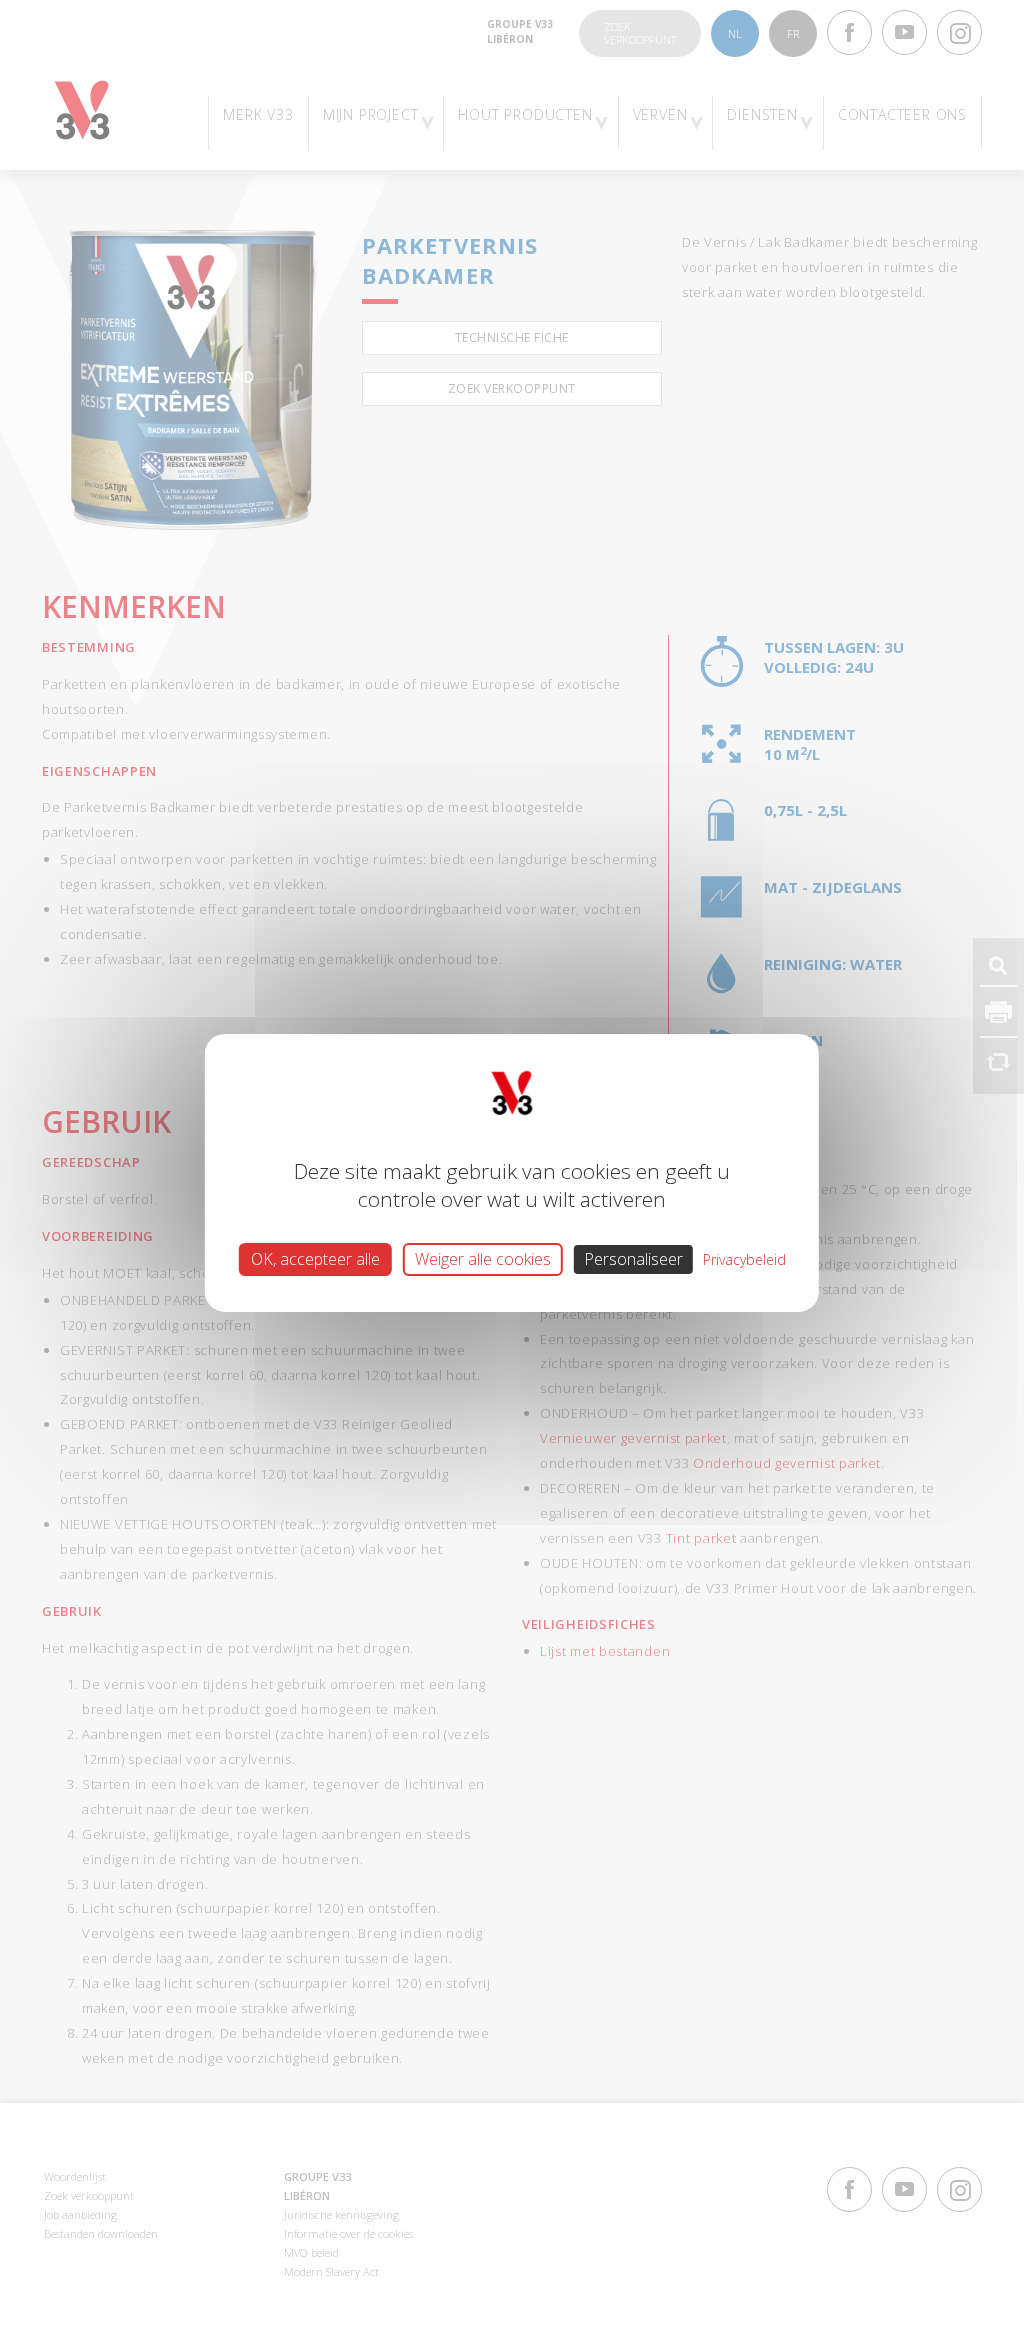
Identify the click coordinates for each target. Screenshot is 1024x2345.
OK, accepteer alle (315, 1258)
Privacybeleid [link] (744, 1258)
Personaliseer (633, 1258)
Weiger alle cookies (483, 1258)
